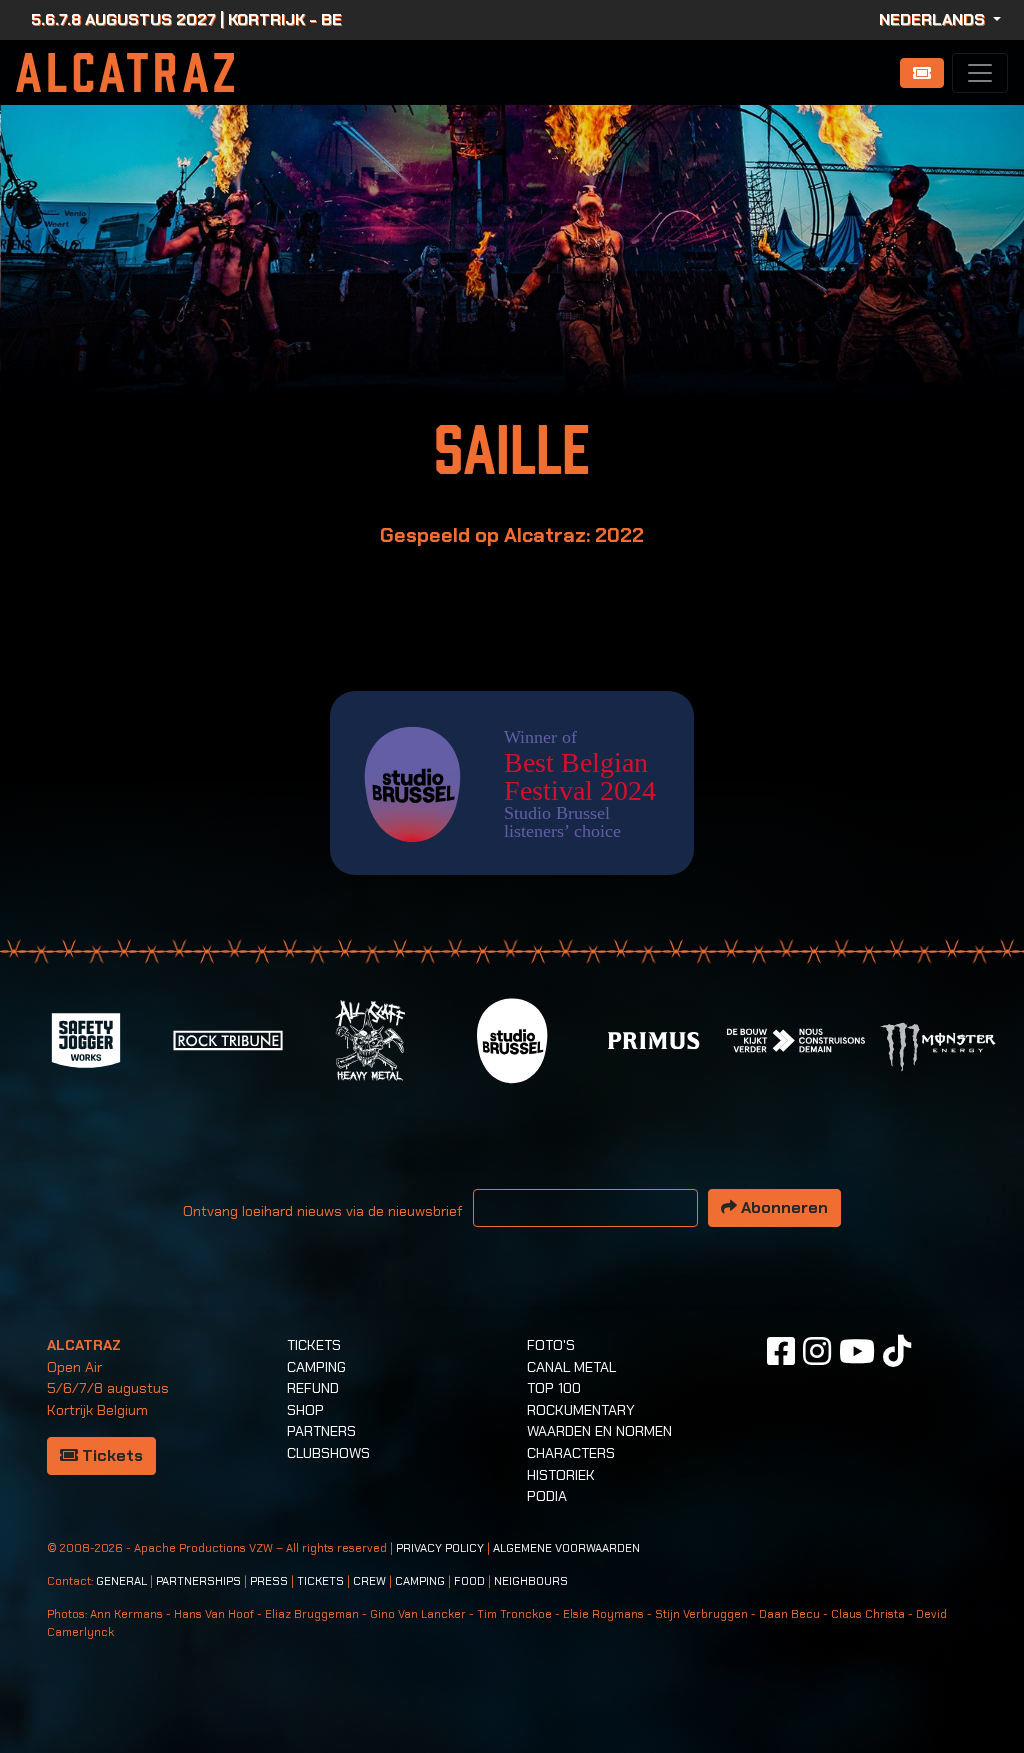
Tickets (110, 1455)
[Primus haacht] (654, 1038)
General (121, 1581)
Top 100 (554, 1388)
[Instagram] (817, 1351)
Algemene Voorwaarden (566, 1548)
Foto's (551, 1345)
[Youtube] (857, 1351)
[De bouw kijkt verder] (796, 1038)
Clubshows (328, 1453)
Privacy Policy (440, 1548)
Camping (316, 1367)
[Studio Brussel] (512, 1038)
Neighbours (531, 1581)
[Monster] (938, 1045)
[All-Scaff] (370, 1038)
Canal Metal (571, 1367)
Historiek (561, 1475)
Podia (547, 1496)
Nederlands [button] (934, 19)
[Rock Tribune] (228, 1038)
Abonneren (782, 1207)
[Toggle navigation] (980, 73)
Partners (321, 1431)
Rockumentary (581, 1410)
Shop (305, 1410)
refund (313, 1388)
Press (269, 1581)
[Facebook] (781, 1351)
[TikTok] (897, 1351)
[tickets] (922, 73)
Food (469, 1581)
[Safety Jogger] (86, 1038)
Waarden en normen (599, 1431)
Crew (369, 1581)
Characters (571, 1453)
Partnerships (198, 1581)
